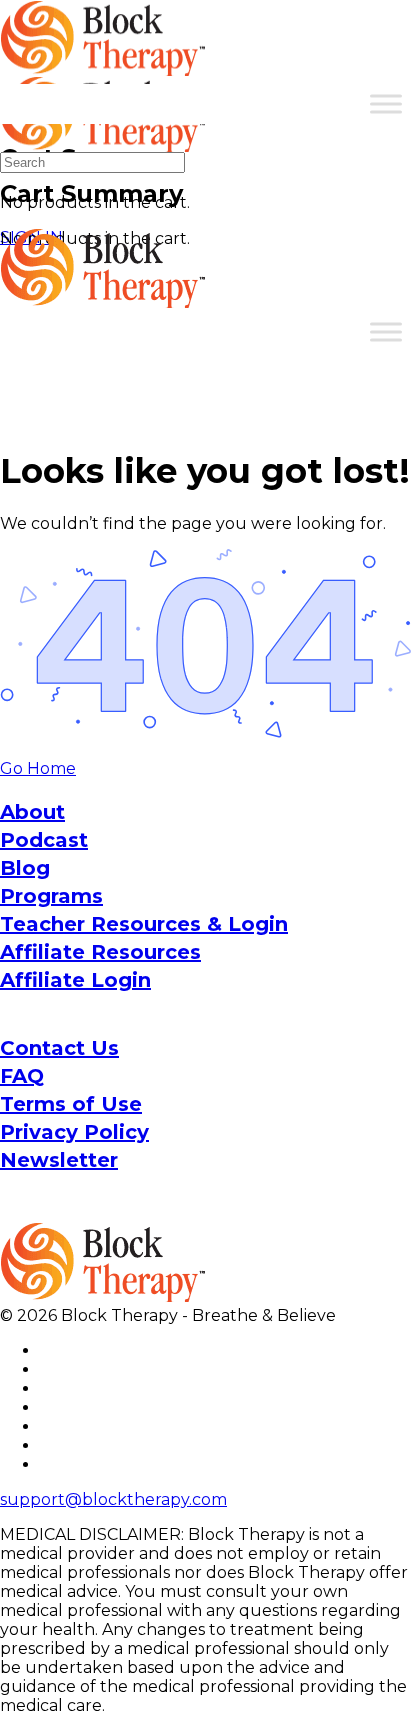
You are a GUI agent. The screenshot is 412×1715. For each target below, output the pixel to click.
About (32, 812)
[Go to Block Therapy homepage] (105, 65)
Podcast (44, 840)
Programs (51, 896)
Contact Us (59, 1048)
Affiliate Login (75, 980)
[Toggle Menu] (386, 103)
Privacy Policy (74, 1132)
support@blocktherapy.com (113, 1499)
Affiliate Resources (100, 952)
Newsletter (59, 1160)
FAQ (22, 1076)
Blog (25, 868)
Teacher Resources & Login (144, 924)
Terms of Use (71, 1104)
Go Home (38, 768)
